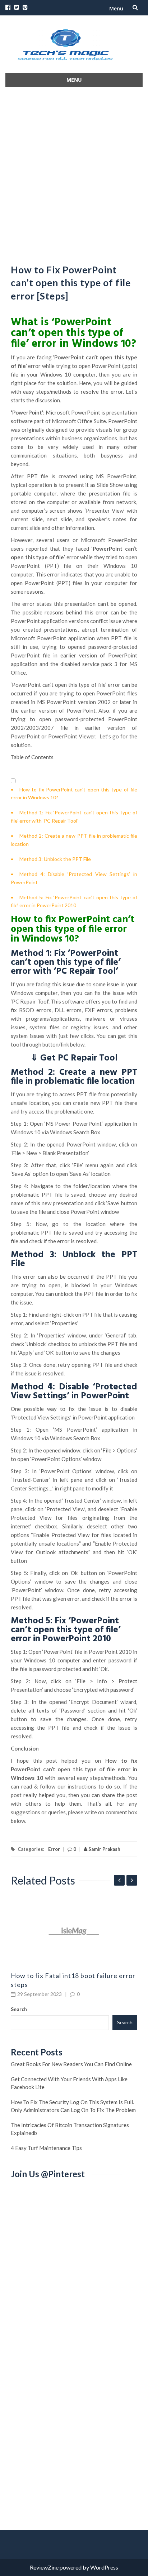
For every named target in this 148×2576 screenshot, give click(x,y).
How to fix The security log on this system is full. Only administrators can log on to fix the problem (73, 2106)
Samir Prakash (104, 1849)
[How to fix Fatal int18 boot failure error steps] (74, 1931)
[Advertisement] (74, 173)
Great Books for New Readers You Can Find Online (71, 2064)
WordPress (104, 2567)
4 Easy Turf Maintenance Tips (46, 2148)
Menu (116, 8)
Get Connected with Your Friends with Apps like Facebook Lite (69, 2083)
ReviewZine (44, 2567)
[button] (13, 781)
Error (54, 1849)
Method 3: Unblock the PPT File (55, 859)
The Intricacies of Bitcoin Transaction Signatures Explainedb (70, 2129)
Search (19, 2009)
